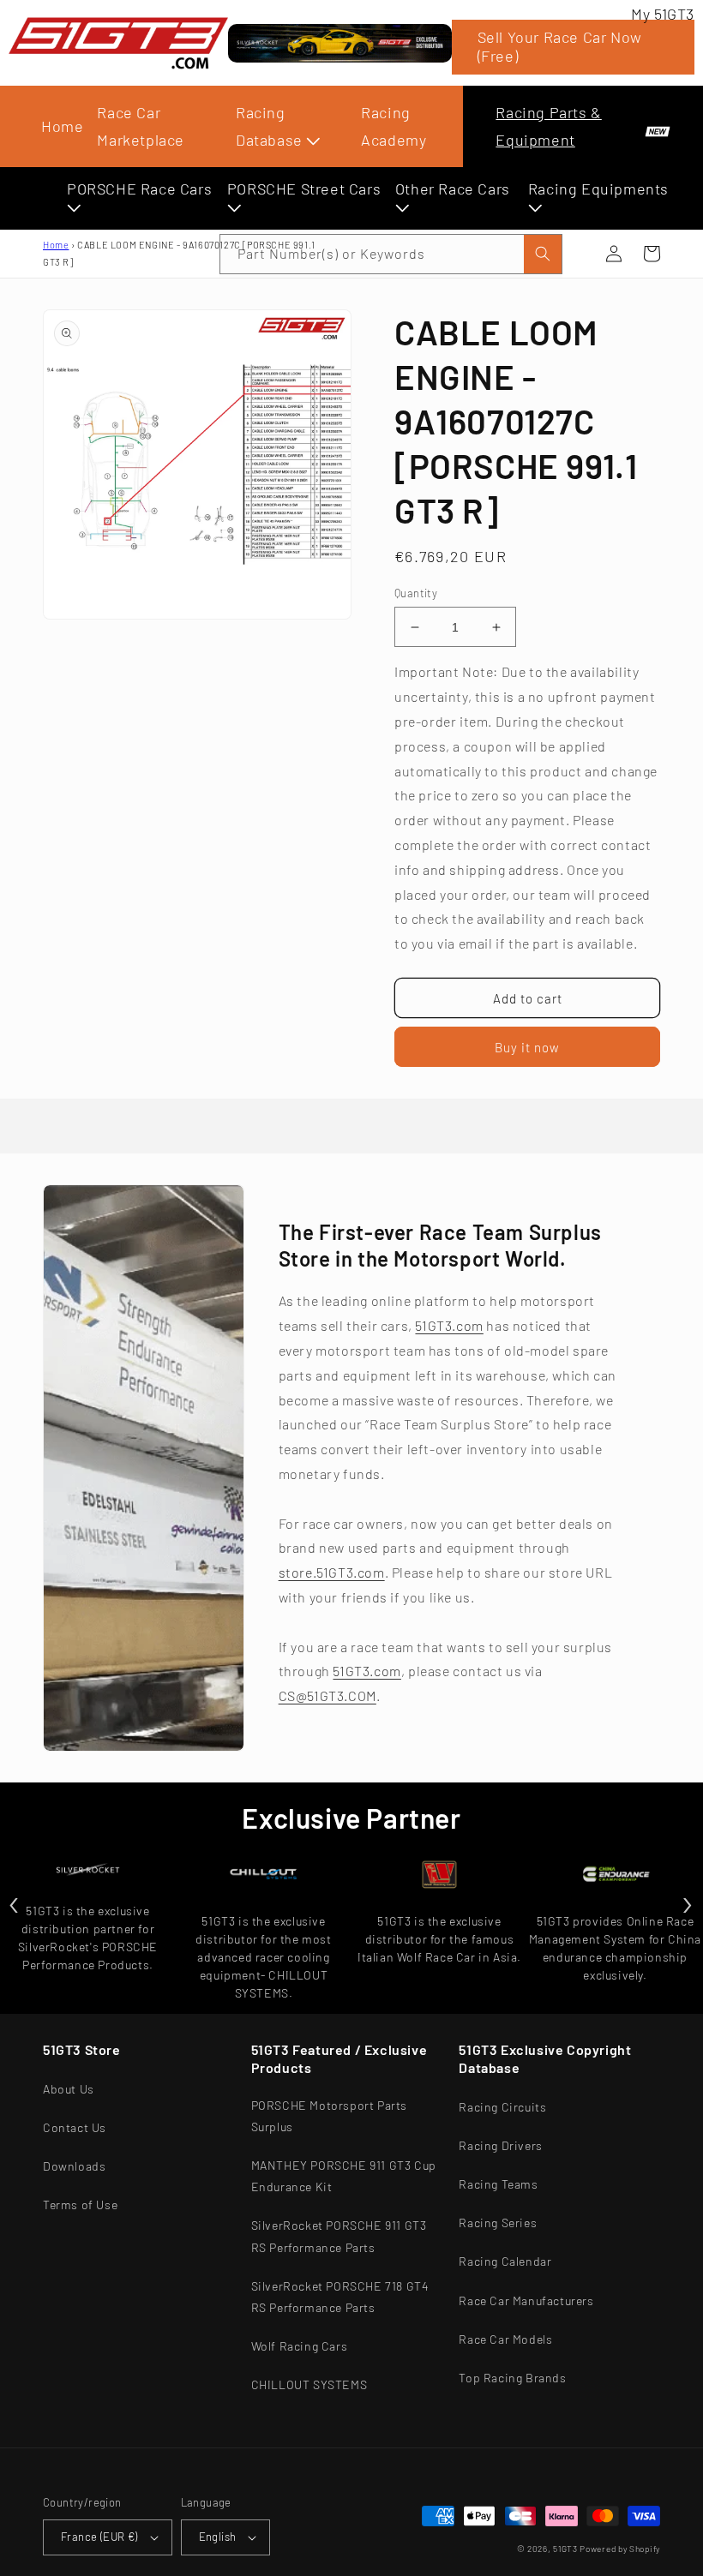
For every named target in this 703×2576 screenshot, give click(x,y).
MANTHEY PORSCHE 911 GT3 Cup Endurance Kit (344, 2176)
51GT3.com (449, 1325)
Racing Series (498, 2223)
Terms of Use (80, 2205)
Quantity (416, 593)
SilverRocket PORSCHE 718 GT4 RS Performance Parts (340, 2297)
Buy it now (527, 1047)
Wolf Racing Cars (300, 2346)
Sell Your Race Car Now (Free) (560, 46)
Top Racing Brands (512, 2378)
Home (62, 126)
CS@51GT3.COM (327, 1695)
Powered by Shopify (620, 2549)
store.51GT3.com (332, 1572)
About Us (69, 2089)
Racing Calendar (505, 2261)
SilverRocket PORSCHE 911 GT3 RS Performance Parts (339, 2236)
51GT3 (565, 2549)
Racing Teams (498, 2184)
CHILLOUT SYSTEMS (309, 2384)
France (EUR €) (99, 2537)
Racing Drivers (500, 2145)
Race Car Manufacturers (526, 2300)
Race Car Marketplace (141, 126)
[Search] (543, 254)
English (218, 2537)
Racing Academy (394, 126)
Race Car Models (505, 2339)
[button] (652, 254)
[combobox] (391, 254)
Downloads (74, 2166)
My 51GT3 (663, 14)
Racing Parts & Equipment (548, 126)
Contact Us (75, 2127)
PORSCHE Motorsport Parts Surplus (329, 2116)
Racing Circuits (502, 2107)
